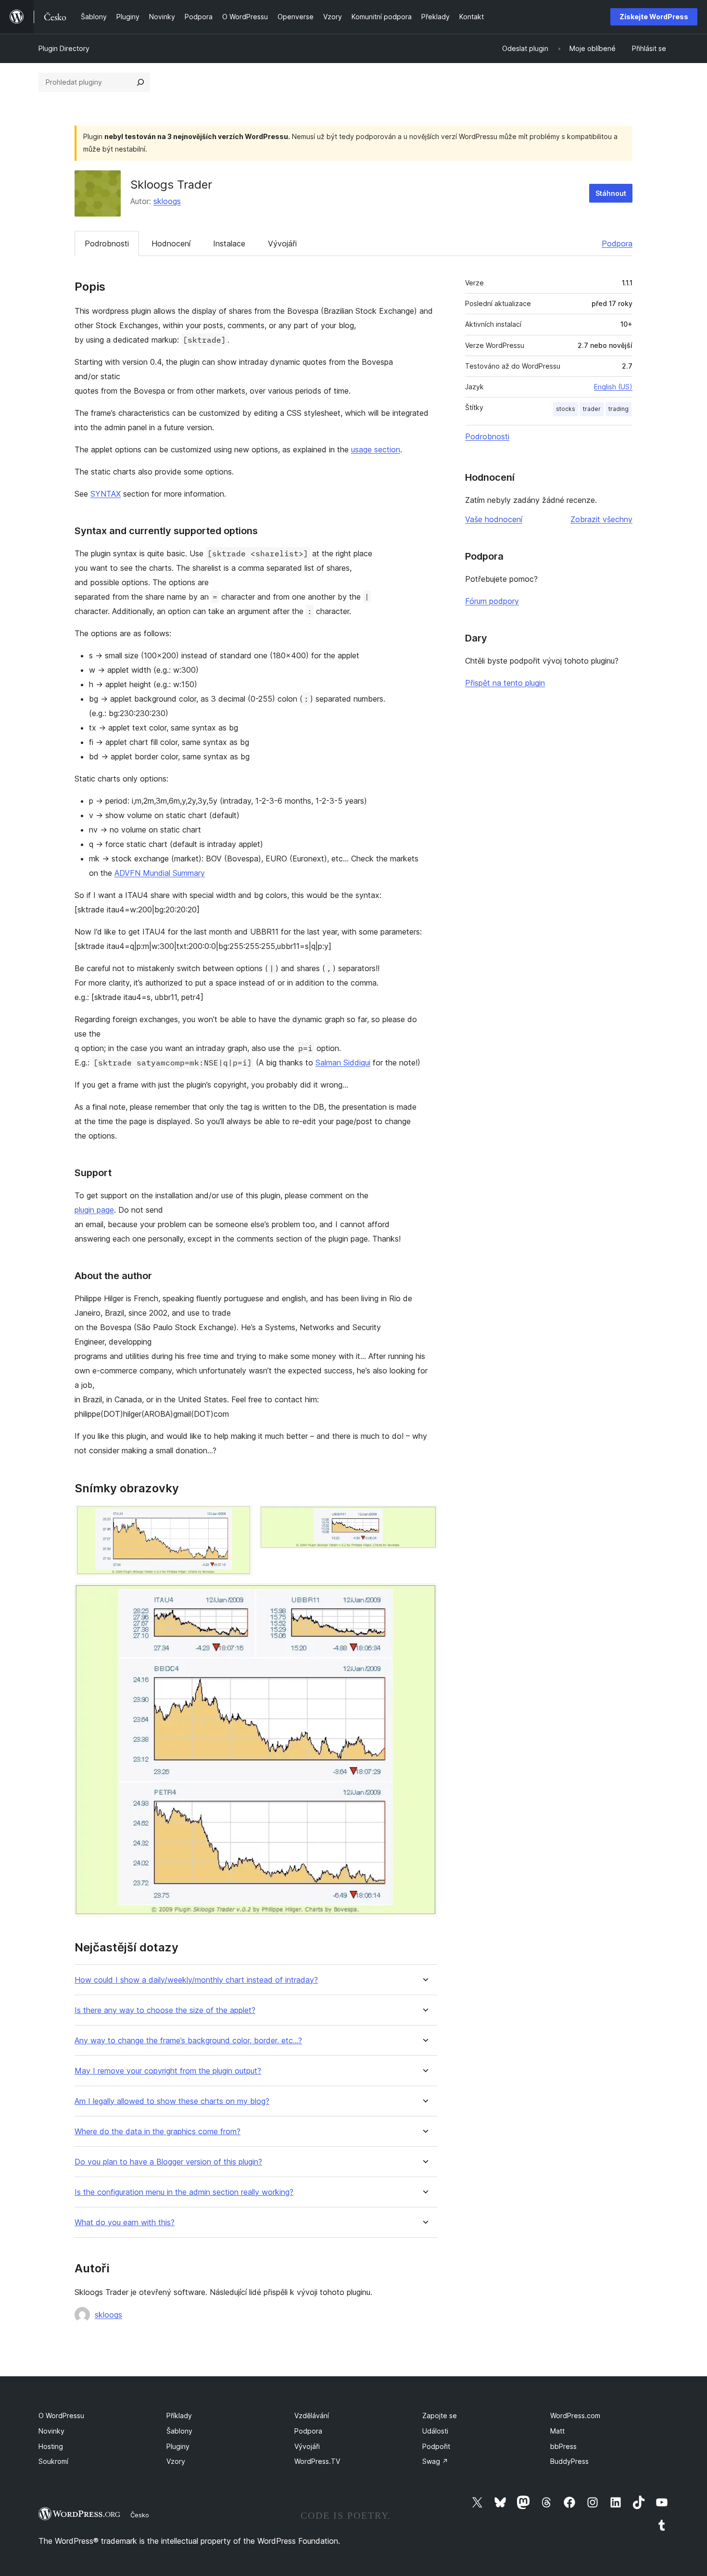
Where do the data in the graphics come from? (158, 2132)
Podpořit (436, 2446)
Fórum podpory (492, 601)
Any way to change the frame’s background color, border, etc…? (188, 2041)
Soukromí (53, 2461)
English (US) (613, 387)
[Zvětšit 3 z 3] (424, 1596)
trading (619, 409)
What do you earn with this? (125, 2223)
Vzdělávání (312, 2416)
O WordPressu (61, 2416)
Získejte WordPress (654, 17)
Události (435, 2431)
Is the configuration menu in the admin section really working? (184, 2192)
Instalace (229, 244)
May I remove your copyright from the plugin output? (168, 2071)
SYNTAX (106, 494)
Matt (557, 2431)
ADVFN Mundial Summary (160, 873)
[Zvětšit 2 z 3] (424, 1518)
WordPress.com (575, 2416)
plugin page (94, 1210)
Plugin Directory (64, 48)
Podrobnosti (107, 244)
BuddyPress (569, 2461)
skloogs (167, 201)
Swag (435, 2461)
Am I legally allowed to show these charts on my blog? (172, 2101)
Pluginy (178, 2446)
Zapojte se (440, 2416)
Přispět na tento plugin (505, 683)
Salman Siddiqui (343, 1063)
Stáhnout (611, 193)
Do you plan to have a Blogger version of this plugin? (168, 2162)
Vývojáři (282, 244)
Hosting (51, 2446)
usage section (376, 449)
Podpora (617, 244)
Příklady (179, 2416)
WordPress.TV (317, 2461)
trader (592, 409)
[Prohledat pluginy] (140, 82)
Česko (140, 2515)
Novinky (51, 2431)
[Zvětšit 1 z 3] (239, 1518)
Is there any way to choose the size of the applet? (165, 2010)
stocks (566, 409)
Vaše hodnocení (494, 519)
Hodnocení (171, 244)
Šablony (179, 2431)
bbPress (563, 2446)
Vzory (176, 2461)
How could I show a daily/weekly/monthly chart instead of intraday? (196, 1980)
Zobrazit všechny (601, 519)
